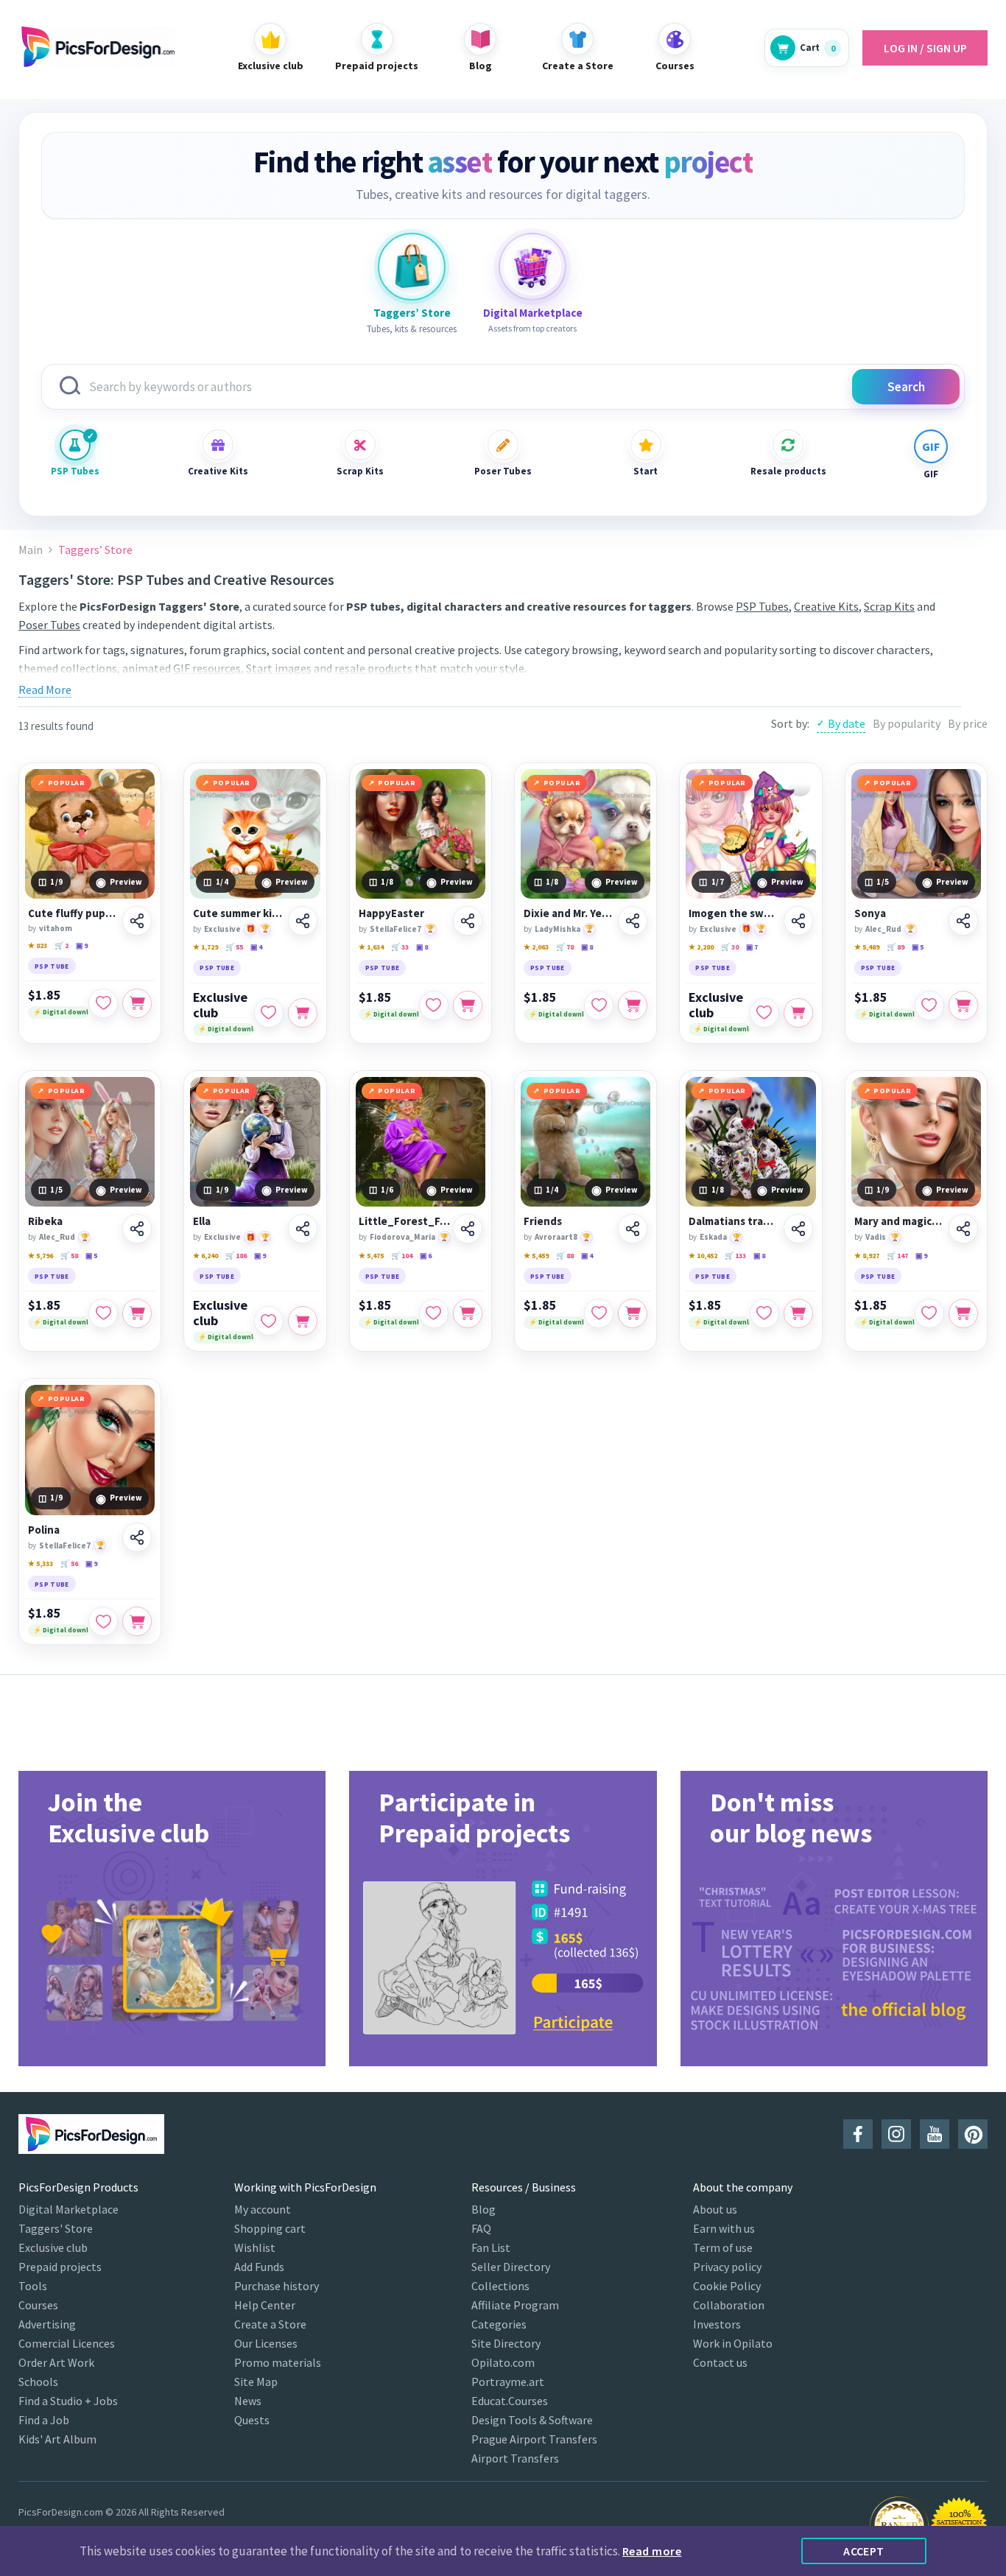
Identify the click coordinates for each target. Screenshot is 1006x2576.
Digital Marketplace (68, 2209)
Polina (44, 1530)
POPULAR (67, 783)
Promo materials (278, 2362)
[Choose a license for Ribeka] (137, 1313)
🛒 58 (69, 1256)
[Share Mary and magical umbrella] (963, 1229)
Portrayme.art (508, 2382)
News (248, 2401)
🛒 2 (61, 945)
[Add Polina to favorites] (103, 1621)
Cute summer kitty (238, 913)
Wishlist (255, 2247)
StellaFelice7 (395, 929)
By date (847, 723)
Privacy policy (727, 2267)
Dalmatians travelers (734, 1221)
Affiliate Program (515, 2305)
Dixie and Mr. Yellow (569, 913)
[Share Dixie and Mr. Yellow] (633, 921)
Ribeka (45, 1221)
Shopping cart (270, 2228)
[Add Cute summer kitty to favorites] (269, 1013)
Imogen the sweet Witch (734, 913)
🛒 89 (896, 947)
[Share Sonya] (963, 921)
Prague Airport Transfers (534, 2439)
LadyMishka (557, 929)
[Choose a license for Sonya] (963, 1006)
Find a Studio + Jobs (68, 2401)
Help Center (265, 2305)
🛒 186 (236, 1256)
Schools (38, 2382)
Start (646, 471)
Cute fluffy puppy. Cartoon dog (73, 913)
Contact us (720, 2362)
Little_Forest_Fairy (405, 1221)
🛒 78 (565, 947)
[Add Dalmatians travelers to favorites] (764, 1313)
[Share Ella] (303, 1229)
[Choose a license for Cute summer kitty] (303, 1013)
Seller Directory (511, 2267)
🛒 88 (565, 1256)
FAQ (481, 2228)
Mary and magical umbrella (899, 1221)
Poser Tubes (503, 471)
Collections (500, 2286)
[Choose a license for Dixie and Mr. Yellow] (633, 1006)
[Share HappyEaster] (468, 921)
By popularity (907, 723)
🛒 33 (400, 947)
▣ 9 (82, 945)
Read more (652, 2551)
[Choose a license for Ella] (303, 1321)
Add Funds (259, 2267)
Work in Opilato (733, 2343)
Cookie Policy (727, 2286)
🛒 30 (730, 947)
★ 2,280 (701, 947)
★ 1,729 (205, 947)
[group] (172, 1919)
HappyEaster (391, 913)
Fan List (491, 2247)
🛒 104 (402, 1256)
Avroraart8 (556, 1237)
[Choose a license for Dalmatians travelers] (798, 1313)
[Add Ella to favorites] (269, 1321)
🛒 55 (234, 947)
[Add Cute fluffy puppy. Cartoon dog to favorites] (103, 1003)
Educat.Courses (510, 2401)
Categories (499, 2324)
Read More (45, 689)
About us (715, 2209)
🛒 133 (735, 1256)
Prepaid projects (60, 2267)
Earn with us (724, 2228)
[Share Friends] (633, 1229)
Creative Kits (218, 471)
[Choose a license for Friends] (633, 1313)
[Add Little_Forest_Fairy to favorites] (434, 1313)
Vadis (876, 1237)
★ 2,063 (536, 947)
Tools (33, 2286)
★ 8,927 (867, 1256)
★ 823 (38, 945)
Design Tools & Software (532, 2420)
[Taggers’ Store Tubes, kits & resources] (412, 267)
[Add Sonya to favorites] (929, 1006)
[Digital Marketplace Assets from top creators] (532, 267)
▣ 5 (918, 947)
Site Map (256, 2382)
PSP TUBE (52, 966)
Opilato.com (503, 2362)
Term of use (723, 2247)
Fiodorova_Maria (402, 1237)
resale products (373, 668)
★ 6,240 (205, 1256)
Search (906, 387)
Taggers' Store (56, 2228)
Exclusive (222, 929)
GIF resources (207, 668)
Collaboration (729, 2305)
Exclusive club (220, 1005)
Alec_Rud (883, 929)
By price (968, 723)
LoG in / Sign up (925, 48)
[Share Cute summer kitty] (303, 921)
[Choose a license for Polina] (137, 1621)
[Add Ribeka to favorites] (103, 1313)
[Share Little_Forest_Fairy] (468, 1229)
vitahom (56, 928)
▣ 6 (426, 1256)
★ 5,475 (371, 1256)
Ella (202, 1221)
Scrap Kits (360, 471)
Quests (252, 2420)
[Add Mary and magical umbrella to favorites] (929, 1313)
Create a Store (270, 2324)
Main (31, 550)
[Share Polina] (137, 1537)
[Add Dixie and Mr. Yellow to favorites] (599, 1006)
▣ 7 (752, 947)
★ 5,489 (867, 947)
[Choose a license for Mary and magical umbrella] (963, 1313)
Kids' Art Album (57, 2439)
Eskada (713, 1237)
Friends (543, 1221)
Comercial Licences (67, 2343)
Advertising (47, 2324)
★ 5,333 (41, 1564)
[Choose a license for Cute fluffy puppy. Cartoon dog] (137, 1003)
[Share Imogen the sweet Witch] (798, 921)
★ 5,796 (41, 1256)
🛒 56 (69, 1564)
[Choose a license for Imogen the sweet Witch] (798, 1013)
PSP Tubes (75, 471)
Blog (483, 2209)
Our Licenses (266, 2343)
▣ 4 (256, 947)
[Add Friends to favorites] (599, 1313)
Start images (279, 668)
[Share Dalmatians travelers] (798, 1229)
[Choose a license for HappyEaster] (468, 1006)
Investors (717, 2324)
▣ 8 (422, 947)
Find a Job (44, 2420)
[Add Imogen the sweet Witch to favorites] (764, 1013)
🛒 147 (897, 1256)
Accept (864, 2551)
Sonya (870, 913)
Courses (38, 2305)
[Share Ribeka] (137, 1229)
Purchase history (277, 2286)
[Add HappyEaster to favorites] (434, 1006)
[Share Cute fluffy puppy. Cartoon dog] (137, 921)
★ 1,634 (371, 947)
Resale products (788, 471)
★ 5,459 (536, 1256)
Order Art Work (56, 2362)
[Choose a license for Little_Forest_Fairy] (468, 1313)
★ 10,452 (703, 1256)
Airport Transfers (515, 2458)
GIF (931, 474)
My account (263, 2209)
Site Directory (506, 2343)
